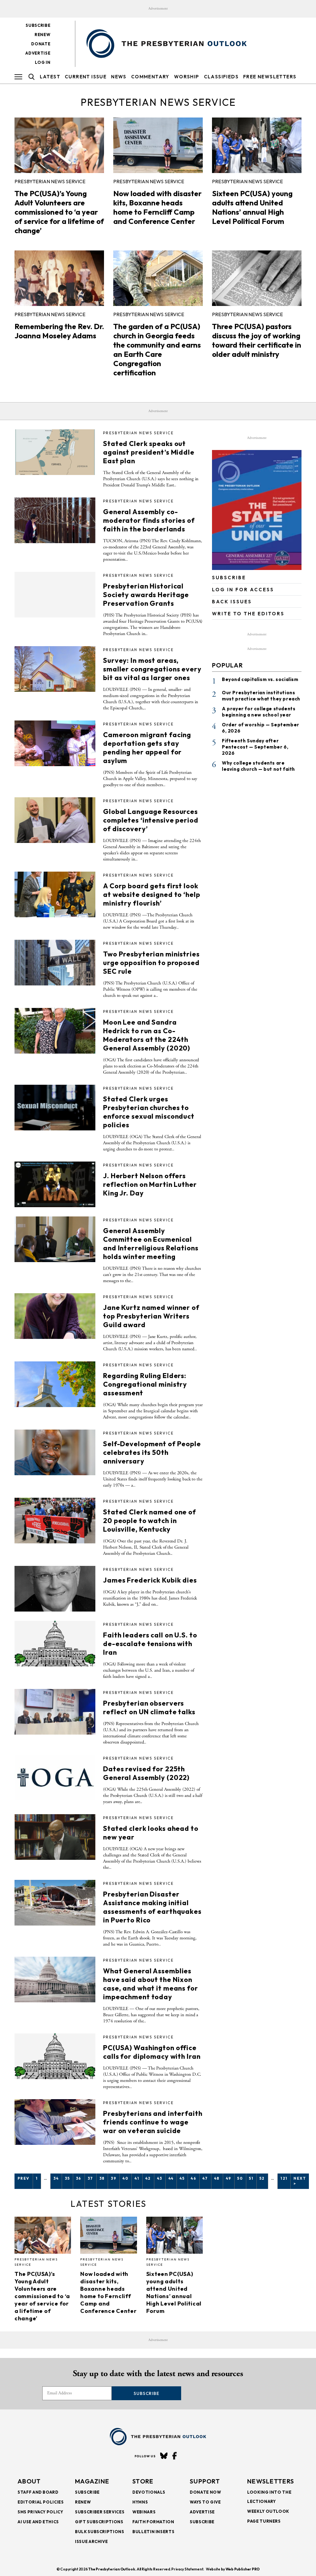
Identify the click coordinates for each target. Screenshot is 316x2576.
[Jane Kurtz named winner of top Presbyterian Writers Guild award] (55, 1316)
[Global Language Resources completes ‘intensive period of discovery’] (55, 820)
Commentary (150, 77)
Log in (43, 62)
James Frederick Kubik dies (150, 1580)
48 (217, 2178)
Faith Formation (153, 2522)
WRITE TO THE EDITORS (248, 614)
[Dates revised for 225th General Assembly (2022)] (55, 1777)
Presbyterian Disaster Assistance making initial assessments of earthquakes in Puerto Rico (152, 1907)
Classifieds (221, 77)
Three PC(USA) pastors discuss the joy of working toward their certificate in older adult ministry (257, 340)
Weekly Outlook (268, 2511)
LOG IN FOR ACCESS (243, 590)
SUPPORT (205, 2481)
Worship (187, 77)
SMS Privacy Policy (40, 2512)
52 (262, 2178)
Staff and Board (38, 2492)
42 (148, 2178)
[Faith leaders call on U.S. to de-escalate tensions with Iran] (55, 1644)
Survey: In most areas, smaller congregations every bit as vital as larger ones (152, 669)
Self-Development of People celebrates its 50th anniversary (152, 1452)
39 (114, 2178)
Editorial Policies (41, 2502)
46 (193, 2178)
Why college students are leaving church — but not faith (258, 766)
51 (251, 2178)
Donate (41, 44)
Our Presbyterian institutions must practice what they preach (261, 696)
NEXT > (300, 2181)
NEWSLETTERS (271, 2481)
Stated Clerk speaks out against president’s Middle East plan (149, 452)
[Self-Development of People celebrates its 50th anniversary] (55, 1452)
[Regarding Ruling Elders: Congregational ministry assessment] (55, 1384)
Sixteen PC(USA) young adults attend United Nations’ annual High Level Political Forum (252, 207)
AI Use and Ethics (38, 2522)
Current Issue (86, 77)
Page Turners (264, 2521)
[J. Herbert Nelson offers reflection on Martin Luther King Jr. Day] (55, 1184)
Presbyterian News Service (50, 181)
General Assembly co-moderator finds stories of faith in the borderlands (149, 520)
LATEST (50, 77)
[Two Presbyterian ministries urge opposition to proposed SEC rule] (55, 963)
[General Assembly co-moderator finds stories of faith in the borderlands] (55, 520)
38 (102, 2178)
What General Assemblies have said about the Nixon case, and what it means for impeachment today (151, 1984)
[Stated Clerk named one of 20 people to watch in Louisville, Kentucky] (55, 1521)
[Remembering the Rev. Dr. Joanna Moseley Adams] (59, 278)
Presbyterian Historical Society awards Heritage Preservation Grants (146, 595)
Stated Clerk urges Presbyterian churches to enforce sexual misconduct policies (149, 1112)
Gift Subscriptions (99, 2522)
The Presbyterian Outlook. (112, 2569)
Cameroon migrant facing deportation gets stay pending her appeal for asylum (147, 748)
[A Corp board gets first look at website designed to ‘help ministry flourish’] (55, 894)
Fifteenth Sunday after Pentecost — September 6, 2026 (255, 747)
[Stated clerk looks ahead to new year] (55, 1837)
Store (143, 2481)
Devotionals (149, 2492)
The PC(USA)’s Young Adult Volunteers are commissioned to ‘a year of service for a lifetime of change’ (59, 212)
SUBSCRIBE (229, 578)
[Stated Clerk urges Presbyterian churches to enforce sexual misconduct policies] (55, 1108)
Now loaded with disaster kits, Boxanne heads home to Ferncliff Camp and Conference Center (157, 207)
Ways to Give (205, 2502)
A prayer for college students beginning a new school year (259, 712)
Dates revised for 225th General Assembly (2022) (146, 1773)
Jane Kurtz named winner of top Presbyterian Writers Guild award (151, 1316)
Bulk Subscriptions (100, 2532)
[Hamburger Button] (18, 77)
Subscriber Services (100, 2512)
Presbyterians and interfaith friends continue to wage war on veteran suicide (153, 2122)
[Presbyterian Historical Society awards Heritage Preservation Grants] (55, 595)
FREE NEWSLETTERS (270, 77)
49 (229, 2178)
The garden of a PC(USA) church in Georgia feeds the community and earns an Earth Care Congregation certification (157, 349)
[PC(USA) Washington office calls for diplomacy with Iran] (55, 2056)
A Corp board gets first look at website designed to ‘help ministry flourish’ (152, 894)
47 (205, 2178)
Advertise (38, 53)
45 (182, 2178)
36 (79, 2178)
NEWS (119, 77)
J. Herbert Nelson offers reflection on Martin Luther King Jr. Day (150, 1184)
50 (240, 2178)
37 (90, 2178)
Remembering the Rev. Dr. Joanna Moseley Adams (59, 331)
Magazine (92, 2481)
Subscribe (38, 25)
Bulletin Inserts (153, 2532)
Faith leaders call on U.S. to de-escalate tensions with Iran (150, 1644)
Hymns (140, 2502)
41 (137, 2178)
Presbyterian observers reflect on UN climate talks (149, 1707)
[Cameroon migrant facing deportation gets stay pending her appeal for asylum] (55, 743)
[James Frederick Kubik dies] (55, 1589)
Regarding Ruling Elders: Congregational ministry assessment (145, 1384)
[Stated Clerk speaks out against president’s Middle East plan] (55, 452)
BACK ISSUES (232, 602)
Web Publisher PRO (243, 2569)
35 (67, 2178)
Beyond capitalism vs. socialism (260, 679)
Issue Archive (91, 2541)
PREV (24, 2178)
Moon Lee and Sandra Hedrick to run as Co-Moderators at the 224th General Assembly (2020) (147, 1035)
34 (56, 2178)
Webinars (144, 2512)
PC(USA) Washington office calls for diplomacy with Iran (152, 2052)
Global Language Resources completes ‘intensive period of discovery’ (151, 820)
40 (125, 2178)
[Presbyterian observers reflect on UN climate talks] (55, 1712)
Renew (42, 35)
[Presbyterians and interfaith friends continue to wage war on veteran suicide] (55, 2122)
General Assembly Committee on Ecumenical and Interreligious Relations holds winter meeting (151, 1244)
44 (171, 2178)
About (29, 2481)
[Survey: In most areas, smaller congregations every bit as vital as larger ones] (55, 669)
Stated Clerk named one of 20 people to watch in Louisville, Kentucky (150, 1521)
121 (284, 2178)
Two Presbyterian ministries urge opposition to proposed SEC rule (151, 963)
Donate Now (206, 2492)
